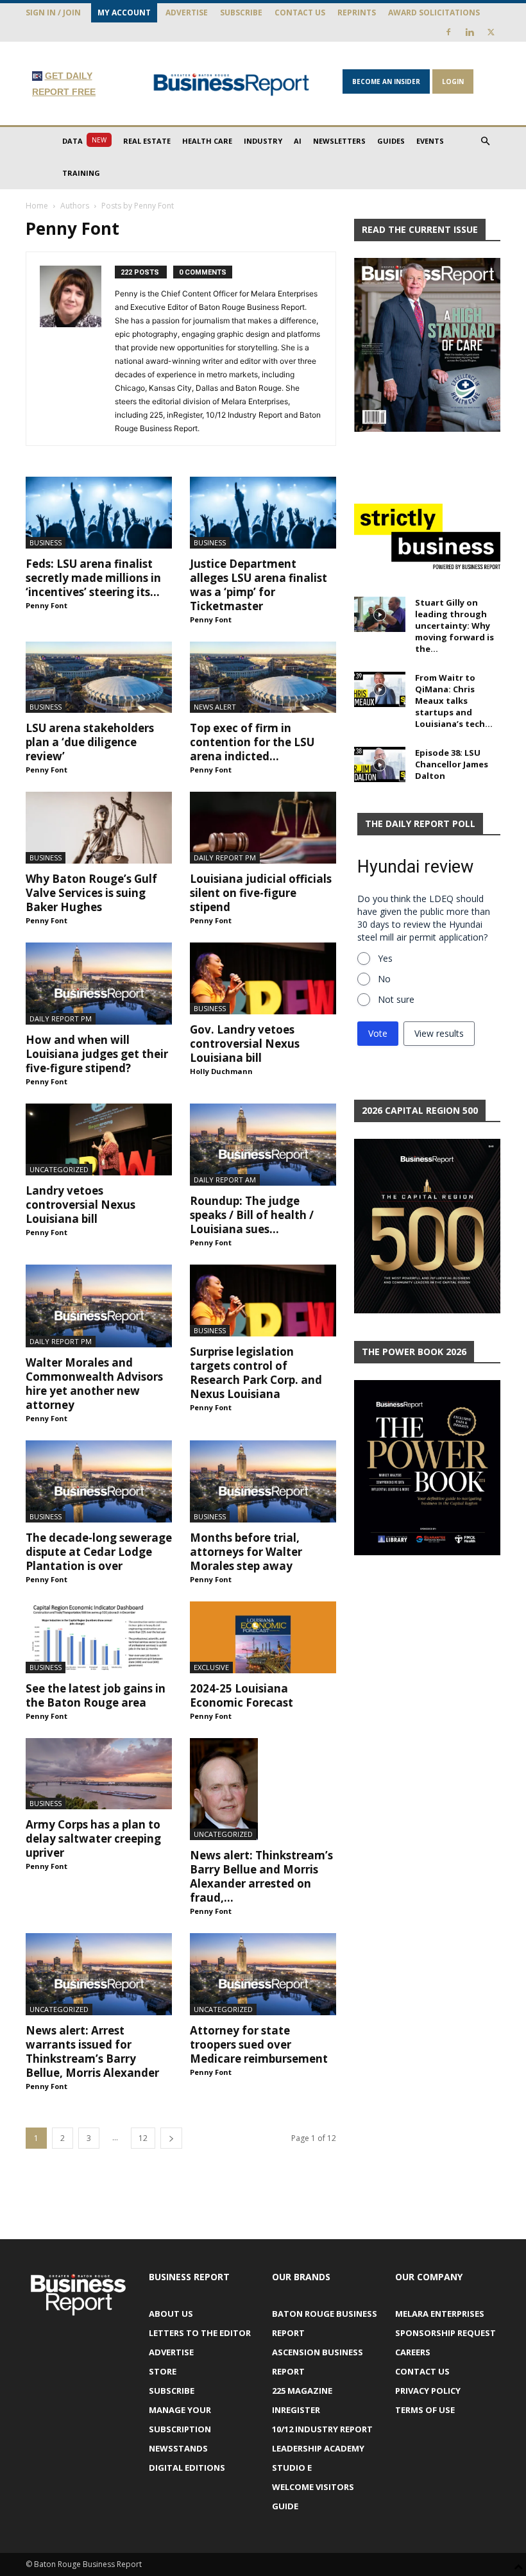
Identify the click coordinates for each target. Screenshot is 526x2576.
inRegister (296, 2410)
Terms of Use (425, 2410)
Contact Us (300, 13)
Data (84, 141)
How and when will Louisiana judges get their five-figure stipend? (97, 1054)
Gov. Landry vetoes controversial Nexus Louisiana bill (245, 1044)
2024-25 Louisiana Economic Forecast (242, 1695)
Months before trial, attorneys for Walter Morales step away (246, 1552)
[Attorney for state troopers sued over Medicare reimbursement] (263, 1974)
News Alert (215, 707)
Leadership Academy (318, 2448)
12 (143, 2138)
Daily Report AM (225, 1180)
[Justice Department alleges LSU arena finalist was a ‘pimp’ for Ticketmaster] (263, 513)
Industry (263, 141)
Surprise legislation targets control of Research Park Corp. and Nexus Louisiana (256, 1373)
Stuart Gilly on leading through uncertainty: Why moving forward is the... (454, 626)
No (384, 979)
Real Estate (147, 141)
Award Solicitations (434, 13)
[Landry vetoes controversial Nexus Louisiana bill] (99, 1139)
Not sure (396, 999)
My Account (124, 13)
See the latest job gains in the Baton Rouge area (96, 1695)
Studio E (292, 2468)
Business (46, 542)
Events (430, 141)
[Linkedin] (470, 32)
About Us (171, 2314)
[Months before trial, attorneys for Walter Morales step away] (263, 1481)
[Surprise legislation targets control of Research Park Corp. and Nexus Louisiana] (263, 1301)
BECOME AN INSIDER (386, 81)
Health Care (207, 141)
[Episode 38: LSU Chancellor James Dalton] (380, 764)
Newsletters (339, 141)
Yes (385, 958)
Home (37, 206)
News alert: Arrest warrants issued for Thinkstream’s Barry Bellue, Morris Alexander (92, 2051)
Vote (378, 1033)
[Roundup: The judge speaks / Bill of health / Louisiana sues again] (263, 1145)
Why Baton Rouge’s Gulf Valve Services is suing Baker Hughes (91, 893)
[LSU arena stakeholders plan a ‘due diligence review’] (99, 678)
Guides (391, 141)
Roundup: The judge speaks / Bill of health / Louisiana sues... (252, 1215)
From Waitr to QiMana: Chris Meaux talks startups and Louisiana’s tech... (454, 701)
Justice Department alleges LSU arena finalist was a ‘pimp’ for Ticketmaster (259, 585)
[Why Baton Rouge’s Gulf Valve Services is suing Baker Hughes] (99, 828)
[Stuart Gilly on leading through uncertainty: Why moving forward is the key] (380, 614)
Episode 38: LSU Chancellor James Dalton (452, 764)
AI (298, 141)
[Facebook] (448, 32)
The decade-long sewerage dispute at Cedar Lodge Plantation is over (99, 1552)
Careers (413, 2352)
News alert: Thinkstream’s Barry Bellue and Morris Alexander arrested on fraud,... (261, 1876)
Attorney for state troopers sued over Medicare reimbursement (259, 2044)
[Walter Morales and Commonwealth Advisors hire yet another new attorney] (99, 1306)
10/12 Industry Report (322, 2429)
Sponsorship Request (445, 2333)
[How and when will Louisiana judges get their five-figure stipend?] (99, 984)
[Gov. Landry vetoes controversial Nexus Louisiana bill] (263, 978)
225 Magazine (302, 2391)
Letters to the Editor (200, 2333)
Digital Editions (187, 2468)
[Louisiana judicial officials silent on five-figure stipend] (263, 828)
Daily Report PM (225, 857)
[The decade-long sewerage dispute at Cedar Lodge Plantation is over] (99, 1481)
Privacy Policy (428, 2391)
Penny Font (47, 605)
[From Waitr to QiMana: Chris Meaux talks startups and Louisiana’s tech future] (380, 689)
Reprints (357, 13)
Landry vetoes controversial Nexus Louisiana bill (81, 1205)
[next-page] (171, 2138)
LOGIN (453, 81)
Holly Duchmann (221, 1071)
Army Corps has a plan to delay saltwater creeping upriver (93, 1838)
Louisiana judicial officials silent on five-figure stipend (261, 893)
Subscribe (241, 13)
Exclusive (211, 1667)
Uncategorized (59, 1169)
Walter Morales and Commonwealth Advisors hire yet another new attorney (94, 1384)
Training (81, 173)
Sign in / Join (53, 13)
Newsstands (178, 2448)
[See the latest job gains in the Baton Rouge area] (99, 1637)
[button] (485, 141)
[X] (491, 32)
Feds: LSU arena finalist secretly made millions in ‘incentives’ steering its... (93, 578)
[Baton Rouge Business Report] (232, 84)
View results (439, 1033)
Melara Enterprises (440, 2314)
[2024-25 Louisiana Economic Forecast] (263, 1637)
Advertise (187, 13)
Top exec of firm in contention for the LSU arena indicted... (252, 742)
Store (163, 2371)
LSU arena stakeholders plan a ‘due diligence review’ (90, 742)
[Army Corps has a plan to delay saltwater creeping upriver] (99, 1774)
